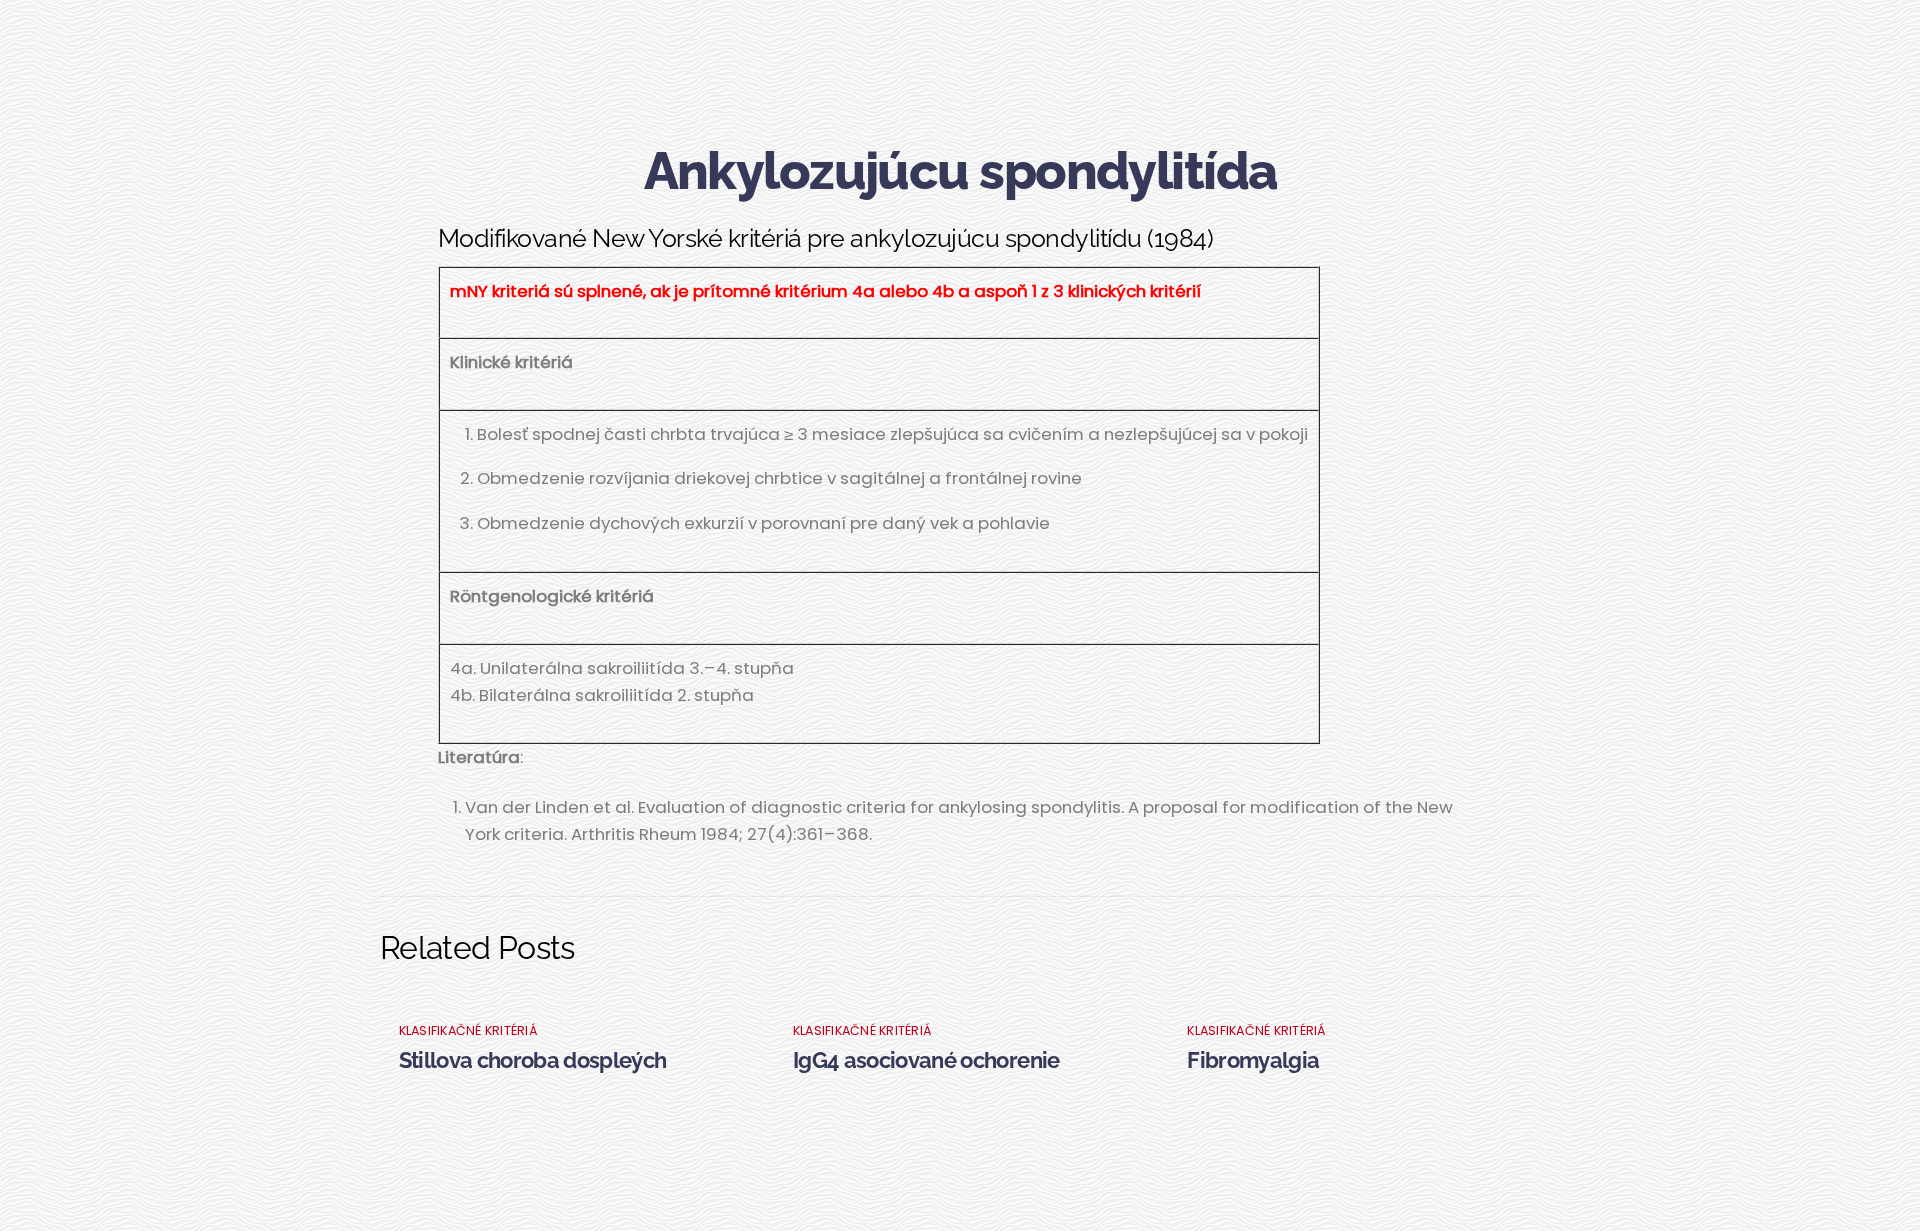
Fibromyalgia (1253, 1060)
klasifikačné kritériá (468, 1030)
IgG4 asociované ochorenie (926, 1060)
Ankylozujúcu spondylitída (960, 170)
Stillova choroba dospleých (533, 1060)
